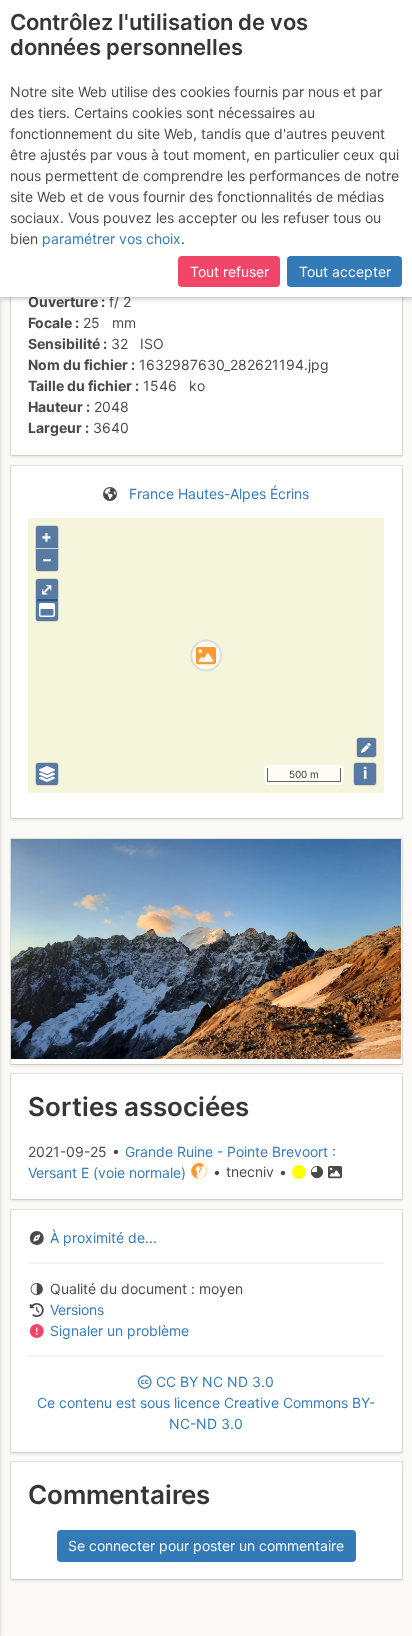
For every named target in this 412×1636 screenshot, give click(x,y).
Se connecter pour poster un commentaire (206, 1545)
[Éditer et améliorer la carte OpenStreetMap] (366, 747)
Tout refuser (229, 271)
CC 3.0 (206, 1402)
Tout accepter (345, 271)
